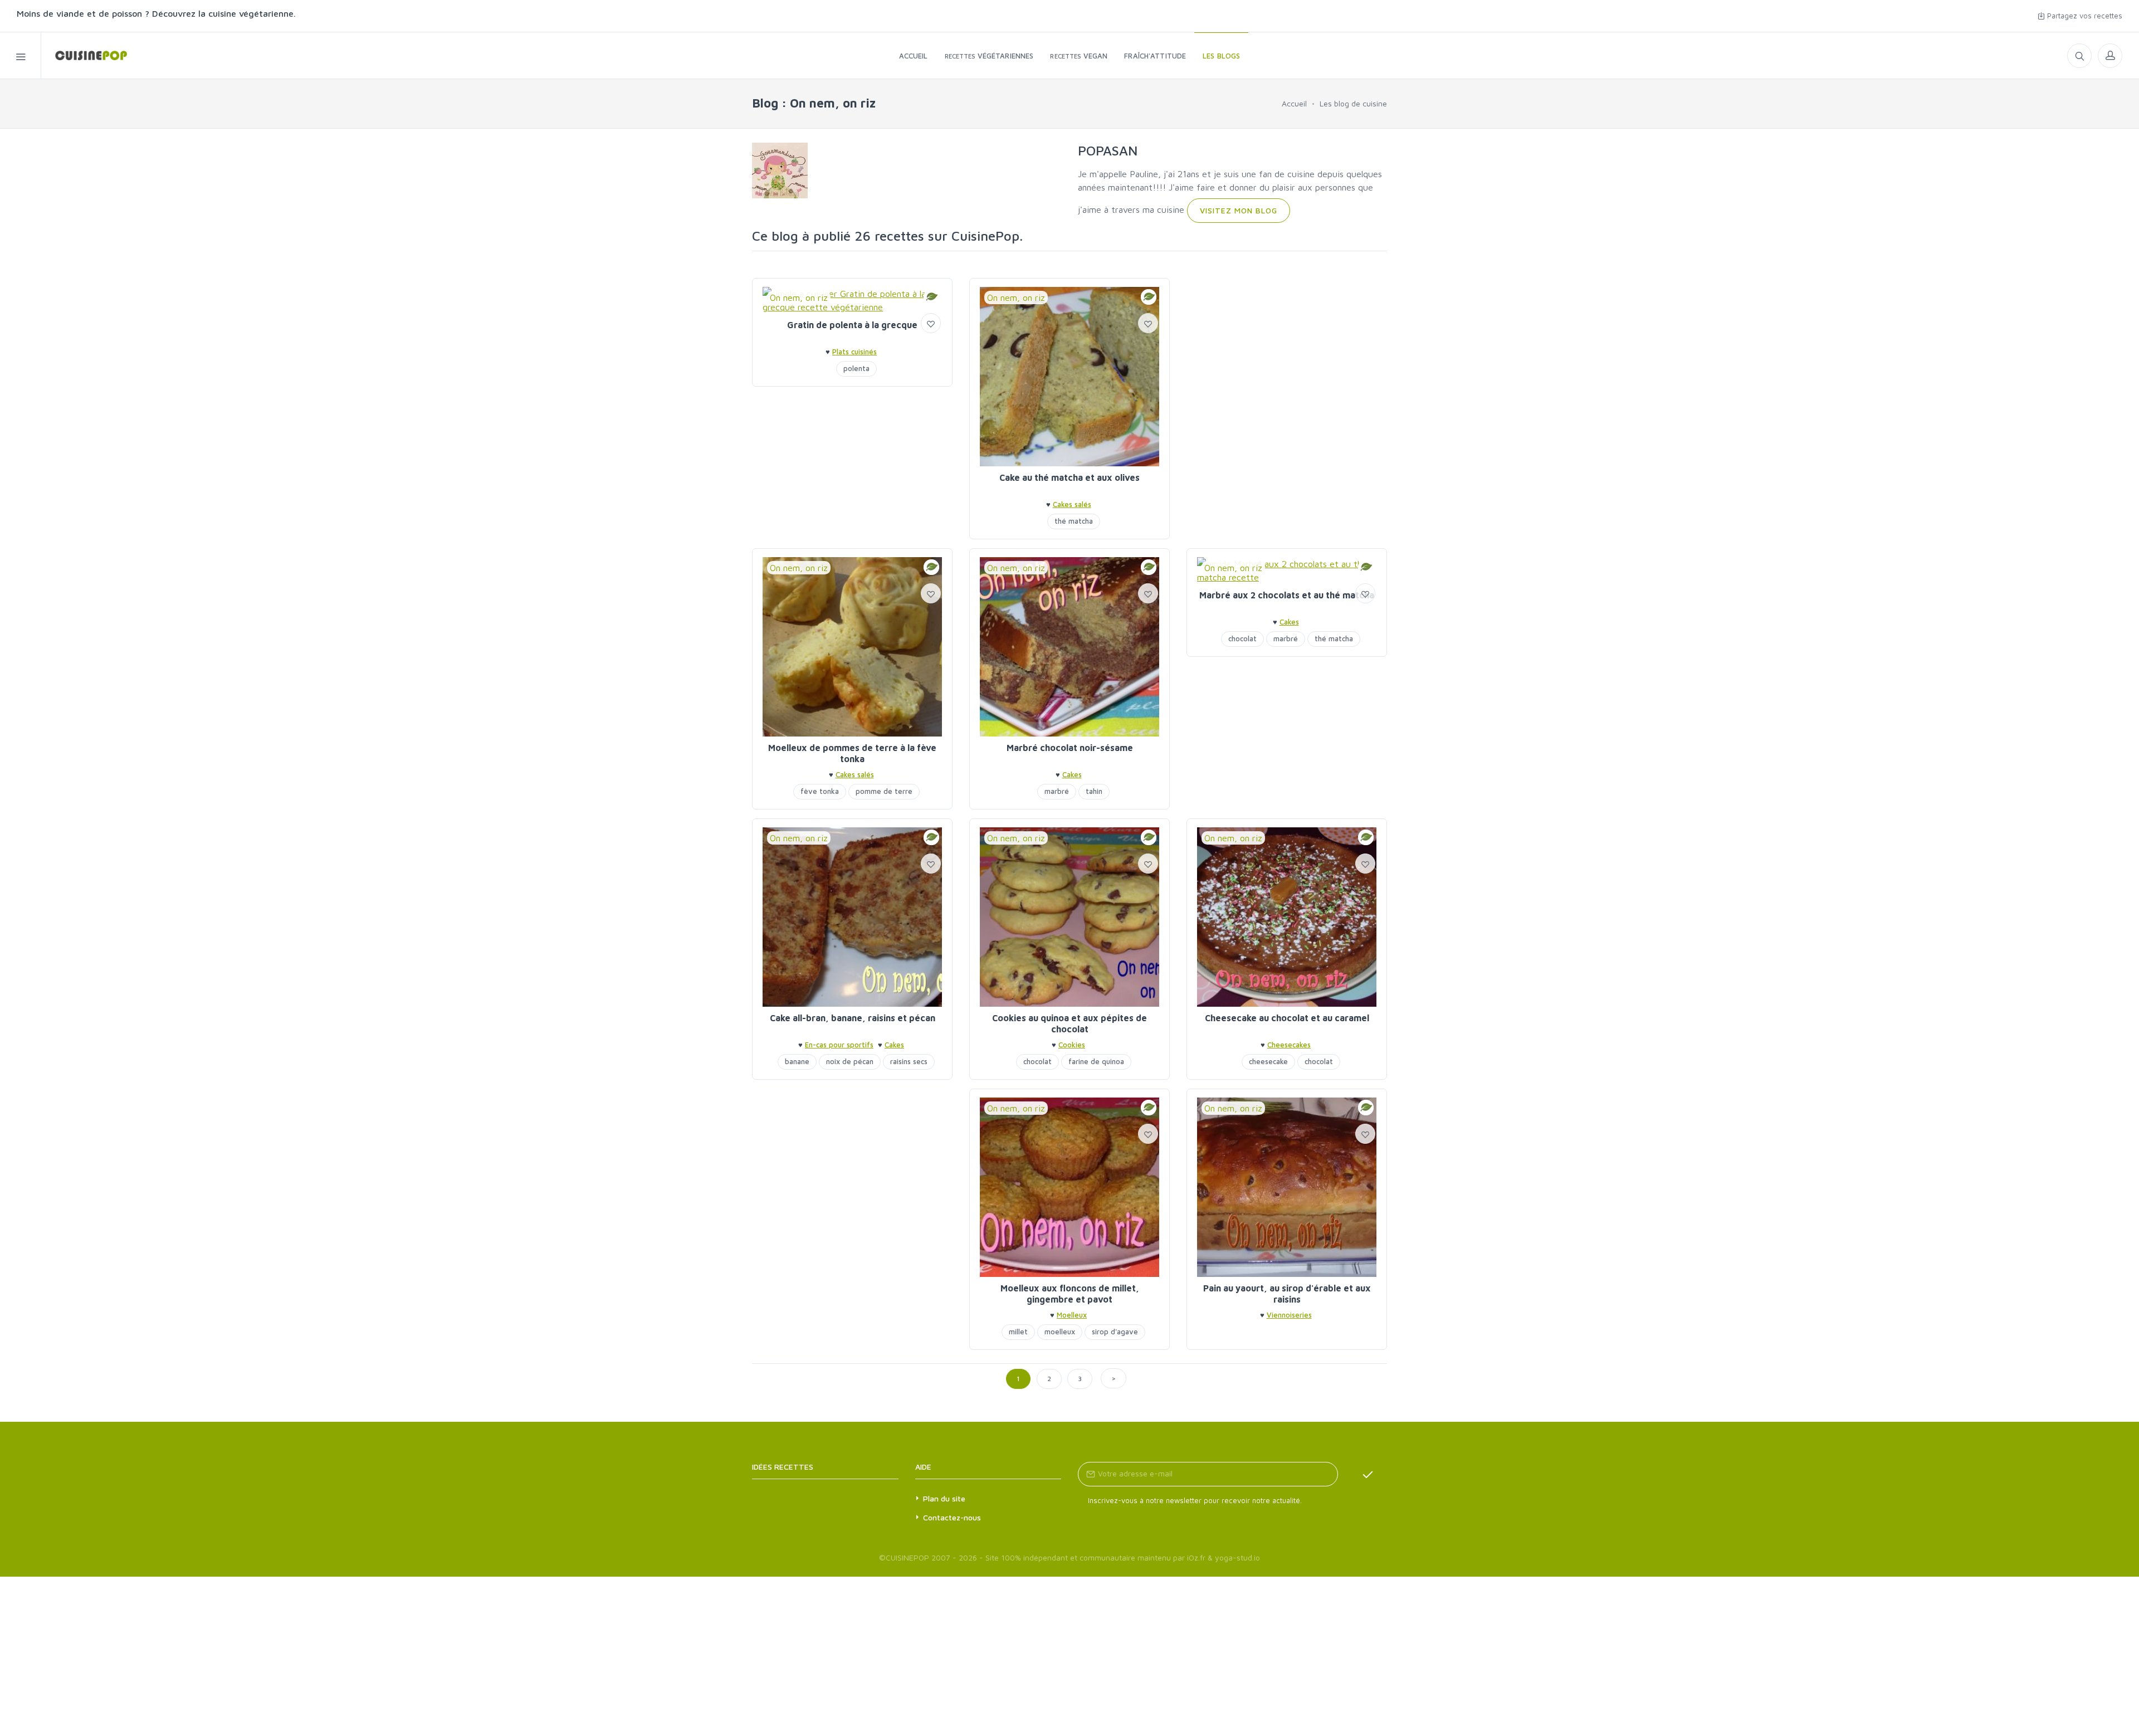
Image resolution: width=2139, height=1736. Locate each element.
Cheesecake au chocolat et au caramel (1287, 1018)
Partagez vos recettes (2084, 16)
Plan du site (944, 1498)
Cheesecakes (1289, 1045)
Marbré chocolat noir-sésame (1070, 748)
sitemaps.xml (842, 1467)
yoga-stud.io (1237, 1557)
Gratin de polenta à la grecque (852, 325)
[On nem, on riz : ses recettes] (84, 55)
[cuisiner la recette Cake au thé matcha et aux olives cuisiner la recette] (1069, 377)
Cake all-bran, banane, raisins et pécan (853, 1018)
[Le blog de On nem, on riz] (780, 169)
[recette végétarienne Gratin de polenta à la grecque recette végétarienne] (852, 300)
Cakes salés (1072, 504)
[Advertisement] (1287, 356)
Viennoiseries (1289, 1315)
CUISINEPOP (907, 1557)
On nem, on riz (799, 298)
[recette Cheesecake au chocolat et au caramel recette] (1287, 917)
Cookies (1072, 1045)
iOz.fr (1196, 1557)
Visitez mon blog (1239, 210)
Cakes (1072, 774)
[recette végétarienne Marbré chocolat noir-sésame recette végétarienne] (1069, 647)
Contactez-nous (952, 1517)
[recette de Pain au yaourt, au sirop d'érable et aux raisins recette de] (1287, 1187)
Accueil (1294, 103)
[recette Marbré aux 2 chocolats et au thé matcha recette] (1287, 570)
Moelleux (1072, 1315)
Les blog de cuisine (1353, 103)
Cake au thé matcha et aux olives (1069, 477)
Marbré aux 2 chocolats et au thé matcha (1287, 595)
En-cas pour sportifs (839, 1045)
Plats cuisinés (854, 352)
